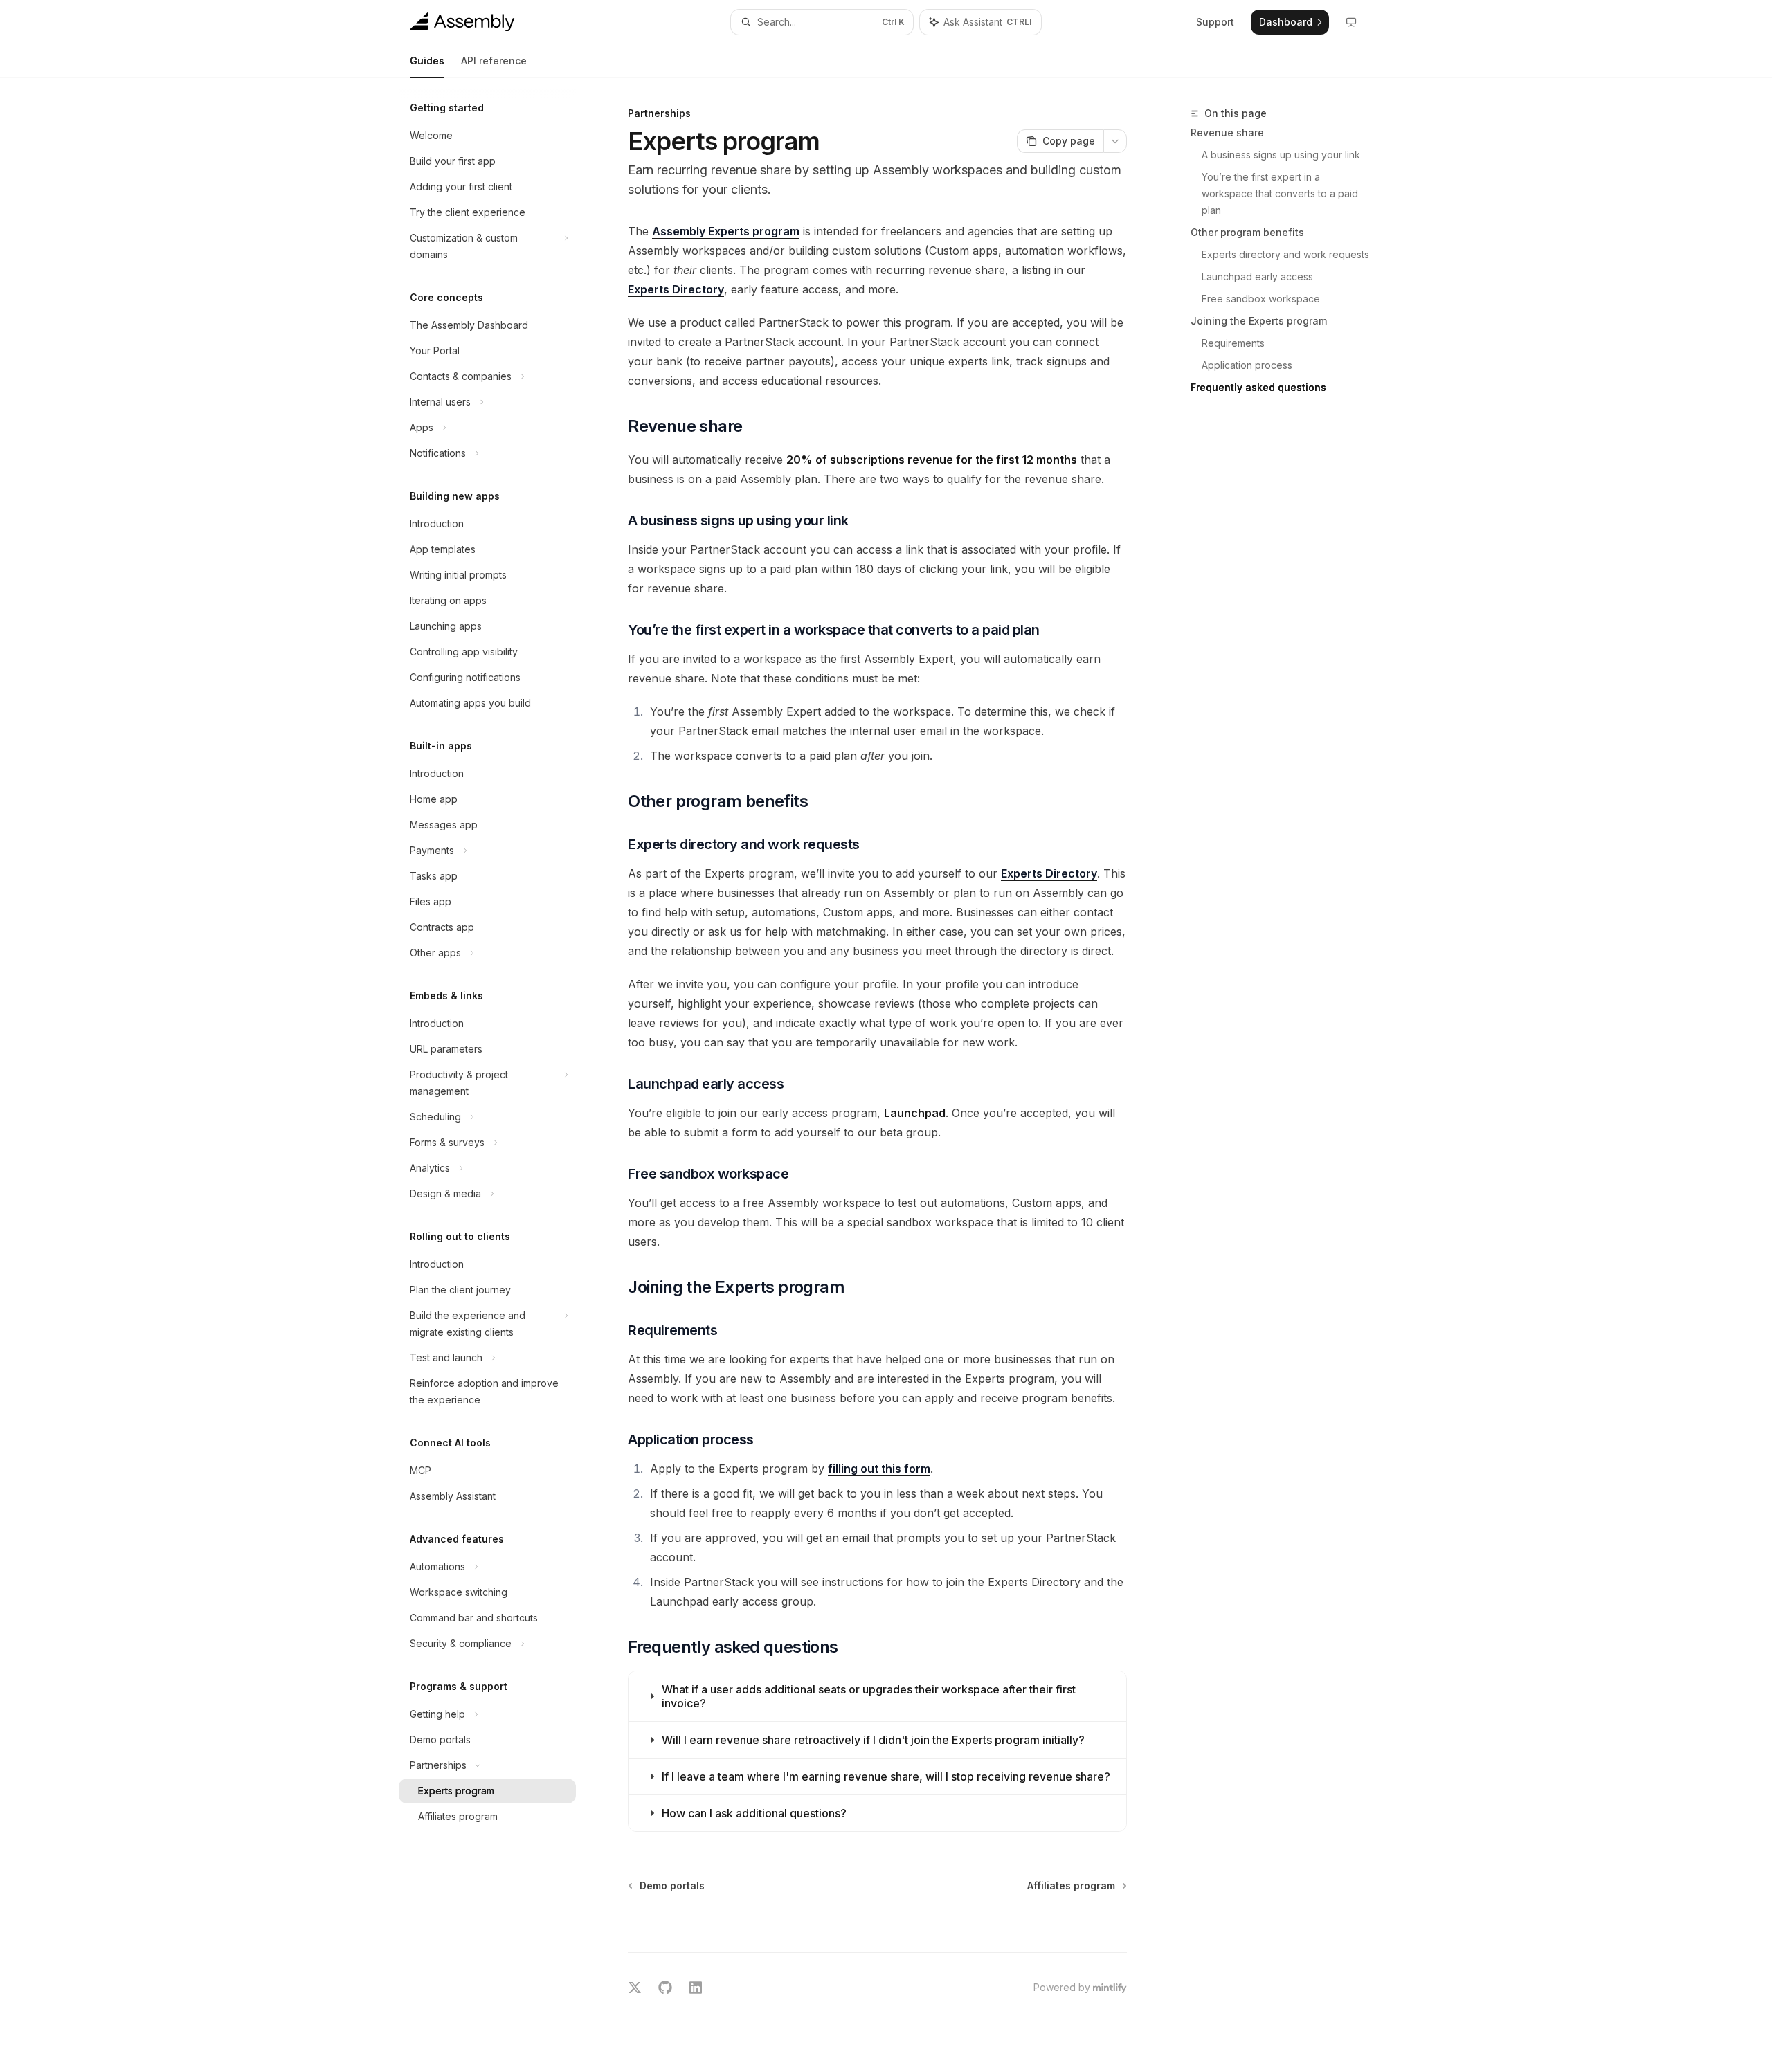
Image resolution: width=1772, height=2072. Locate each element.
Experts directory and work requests (1285, 254)
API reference (494, 61)
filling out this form (879, 1469)
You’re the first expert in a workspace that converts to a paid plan (1281, 193)
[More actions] (1115, 141)
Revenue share (1227, 133)
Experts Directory (676, 289)
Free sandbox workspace (1261, 299)
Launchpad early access (1257, 276)
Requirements (1233, 343)
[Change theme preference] (1351, 22)
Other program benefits (1247, 232)
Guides (427, 61)
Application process (1247, 365)
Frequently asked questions (1258, 387)
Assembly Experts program (726, 231)
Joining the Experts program (1259, 321)
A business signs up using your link (1281, 155)
